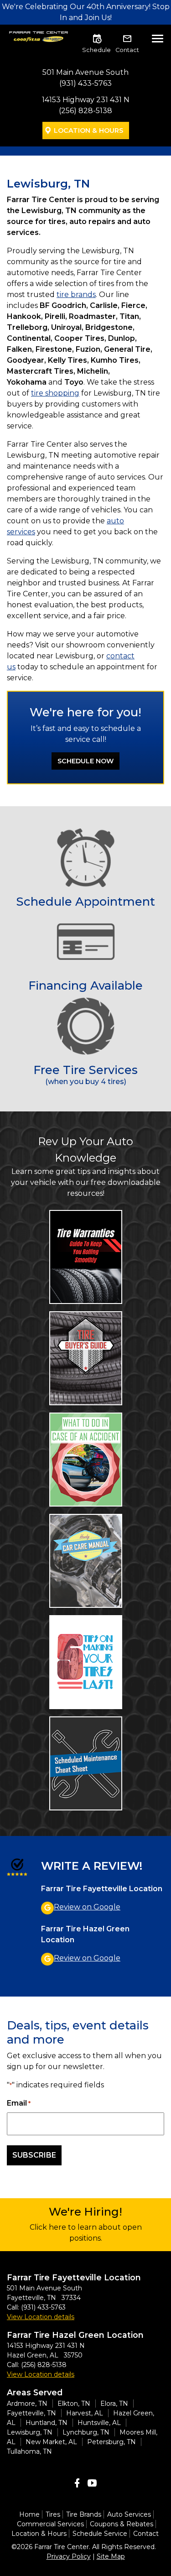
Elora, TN (114, 2404)
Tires (53, 2514)
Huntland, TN (47, 2423)
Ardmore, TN (27, 2404)
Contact (127, 50)
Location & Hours (88, 130)
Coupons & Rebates (122, 2524)
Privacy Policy (69, 2556)
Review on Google (87, 1907)
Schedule (96, 50)
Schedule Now (85, 761)
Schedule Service (100, 2534)
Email (19, 2103)
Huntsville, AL (99, 2423)
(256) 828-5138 (85, 111)
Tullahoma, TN (29, 2451)
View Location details (41, 2317)
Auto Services (129, 2514)
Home (29, 2514)
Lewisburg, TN (30, 2432)
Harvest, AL (85, 2413)
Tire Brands (84, 2514)
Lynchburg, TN (86, 2432)
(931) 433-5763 (85, 83)
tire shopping (55, 393)
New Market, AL (51, 2442)
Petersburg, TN (111, 2442)
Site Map (111, 2556)
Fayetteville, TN (31, 2413)
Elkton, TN (74, 2404)
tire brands (76, 295)
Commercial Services (50, 2524)
